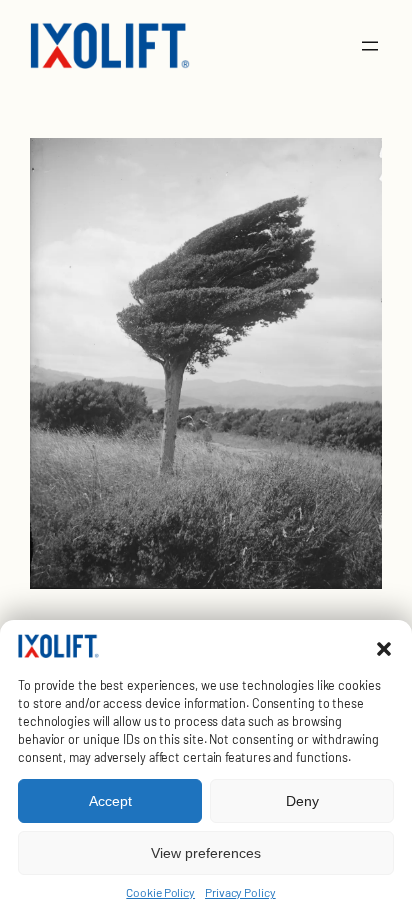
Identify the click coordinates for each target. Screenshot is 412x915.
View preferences (206, 853)
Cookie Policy (160, 892)
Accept (110, 801)
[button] (384, 649)
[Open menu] (370, 46)
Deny (302, 801)
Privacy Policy (240, 892)
